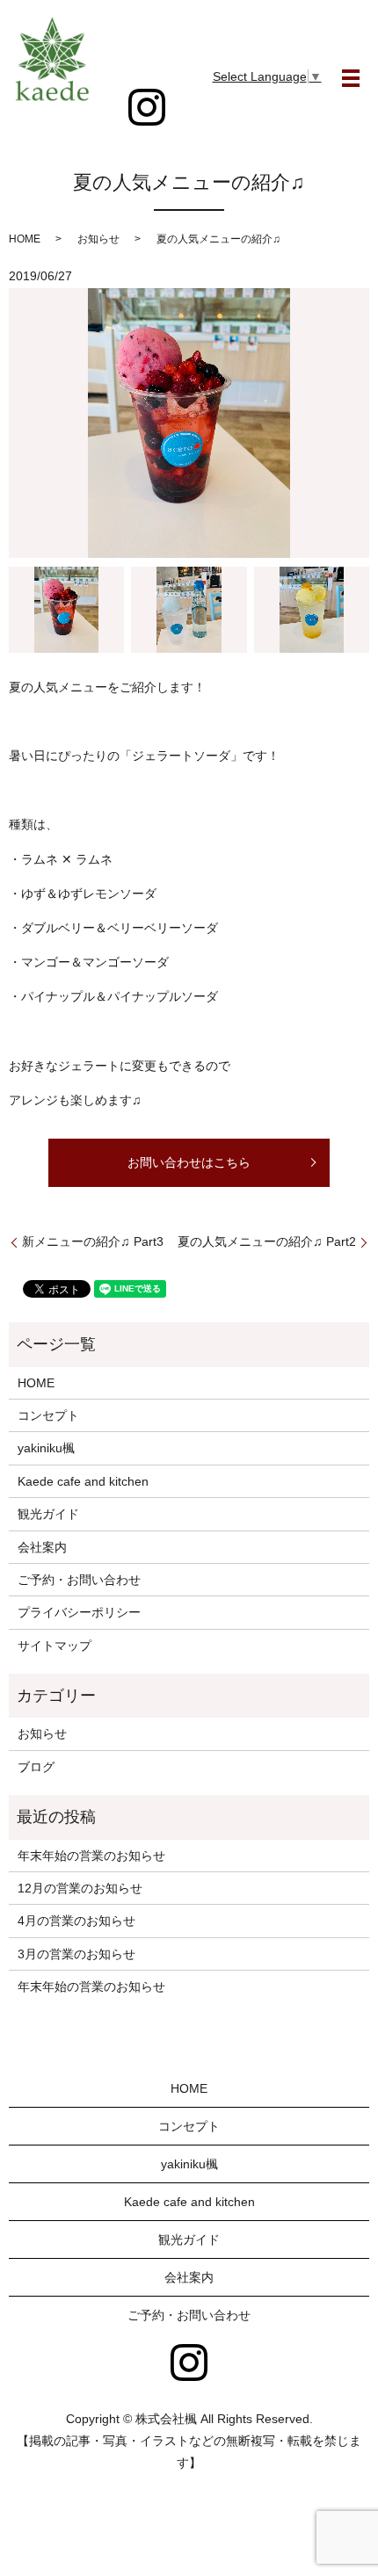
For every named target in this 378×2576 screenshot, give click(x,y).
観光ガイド (48, 1514)
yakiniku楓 (46, 1448)
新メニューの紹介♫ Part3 (93, 1241)
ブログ (36, 1767)
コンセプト (48, 1415)
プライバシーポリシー (79, 1612)
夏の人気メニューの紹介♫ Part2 (267, 1241)
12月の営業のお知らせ (80, 1888)
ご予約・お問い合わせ (79, 1580)
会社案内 (42, 1547)
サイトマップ (55, 1646)
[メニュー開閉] (351, 78)
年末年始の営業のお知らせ (91, 1856)
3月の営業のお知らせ (76, 1954)
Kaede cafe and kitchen (83, 1481)
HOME (25, 239)
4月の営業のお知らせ (76, 1921)
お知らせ (98, 239)
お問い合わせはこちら (189, 1162)
